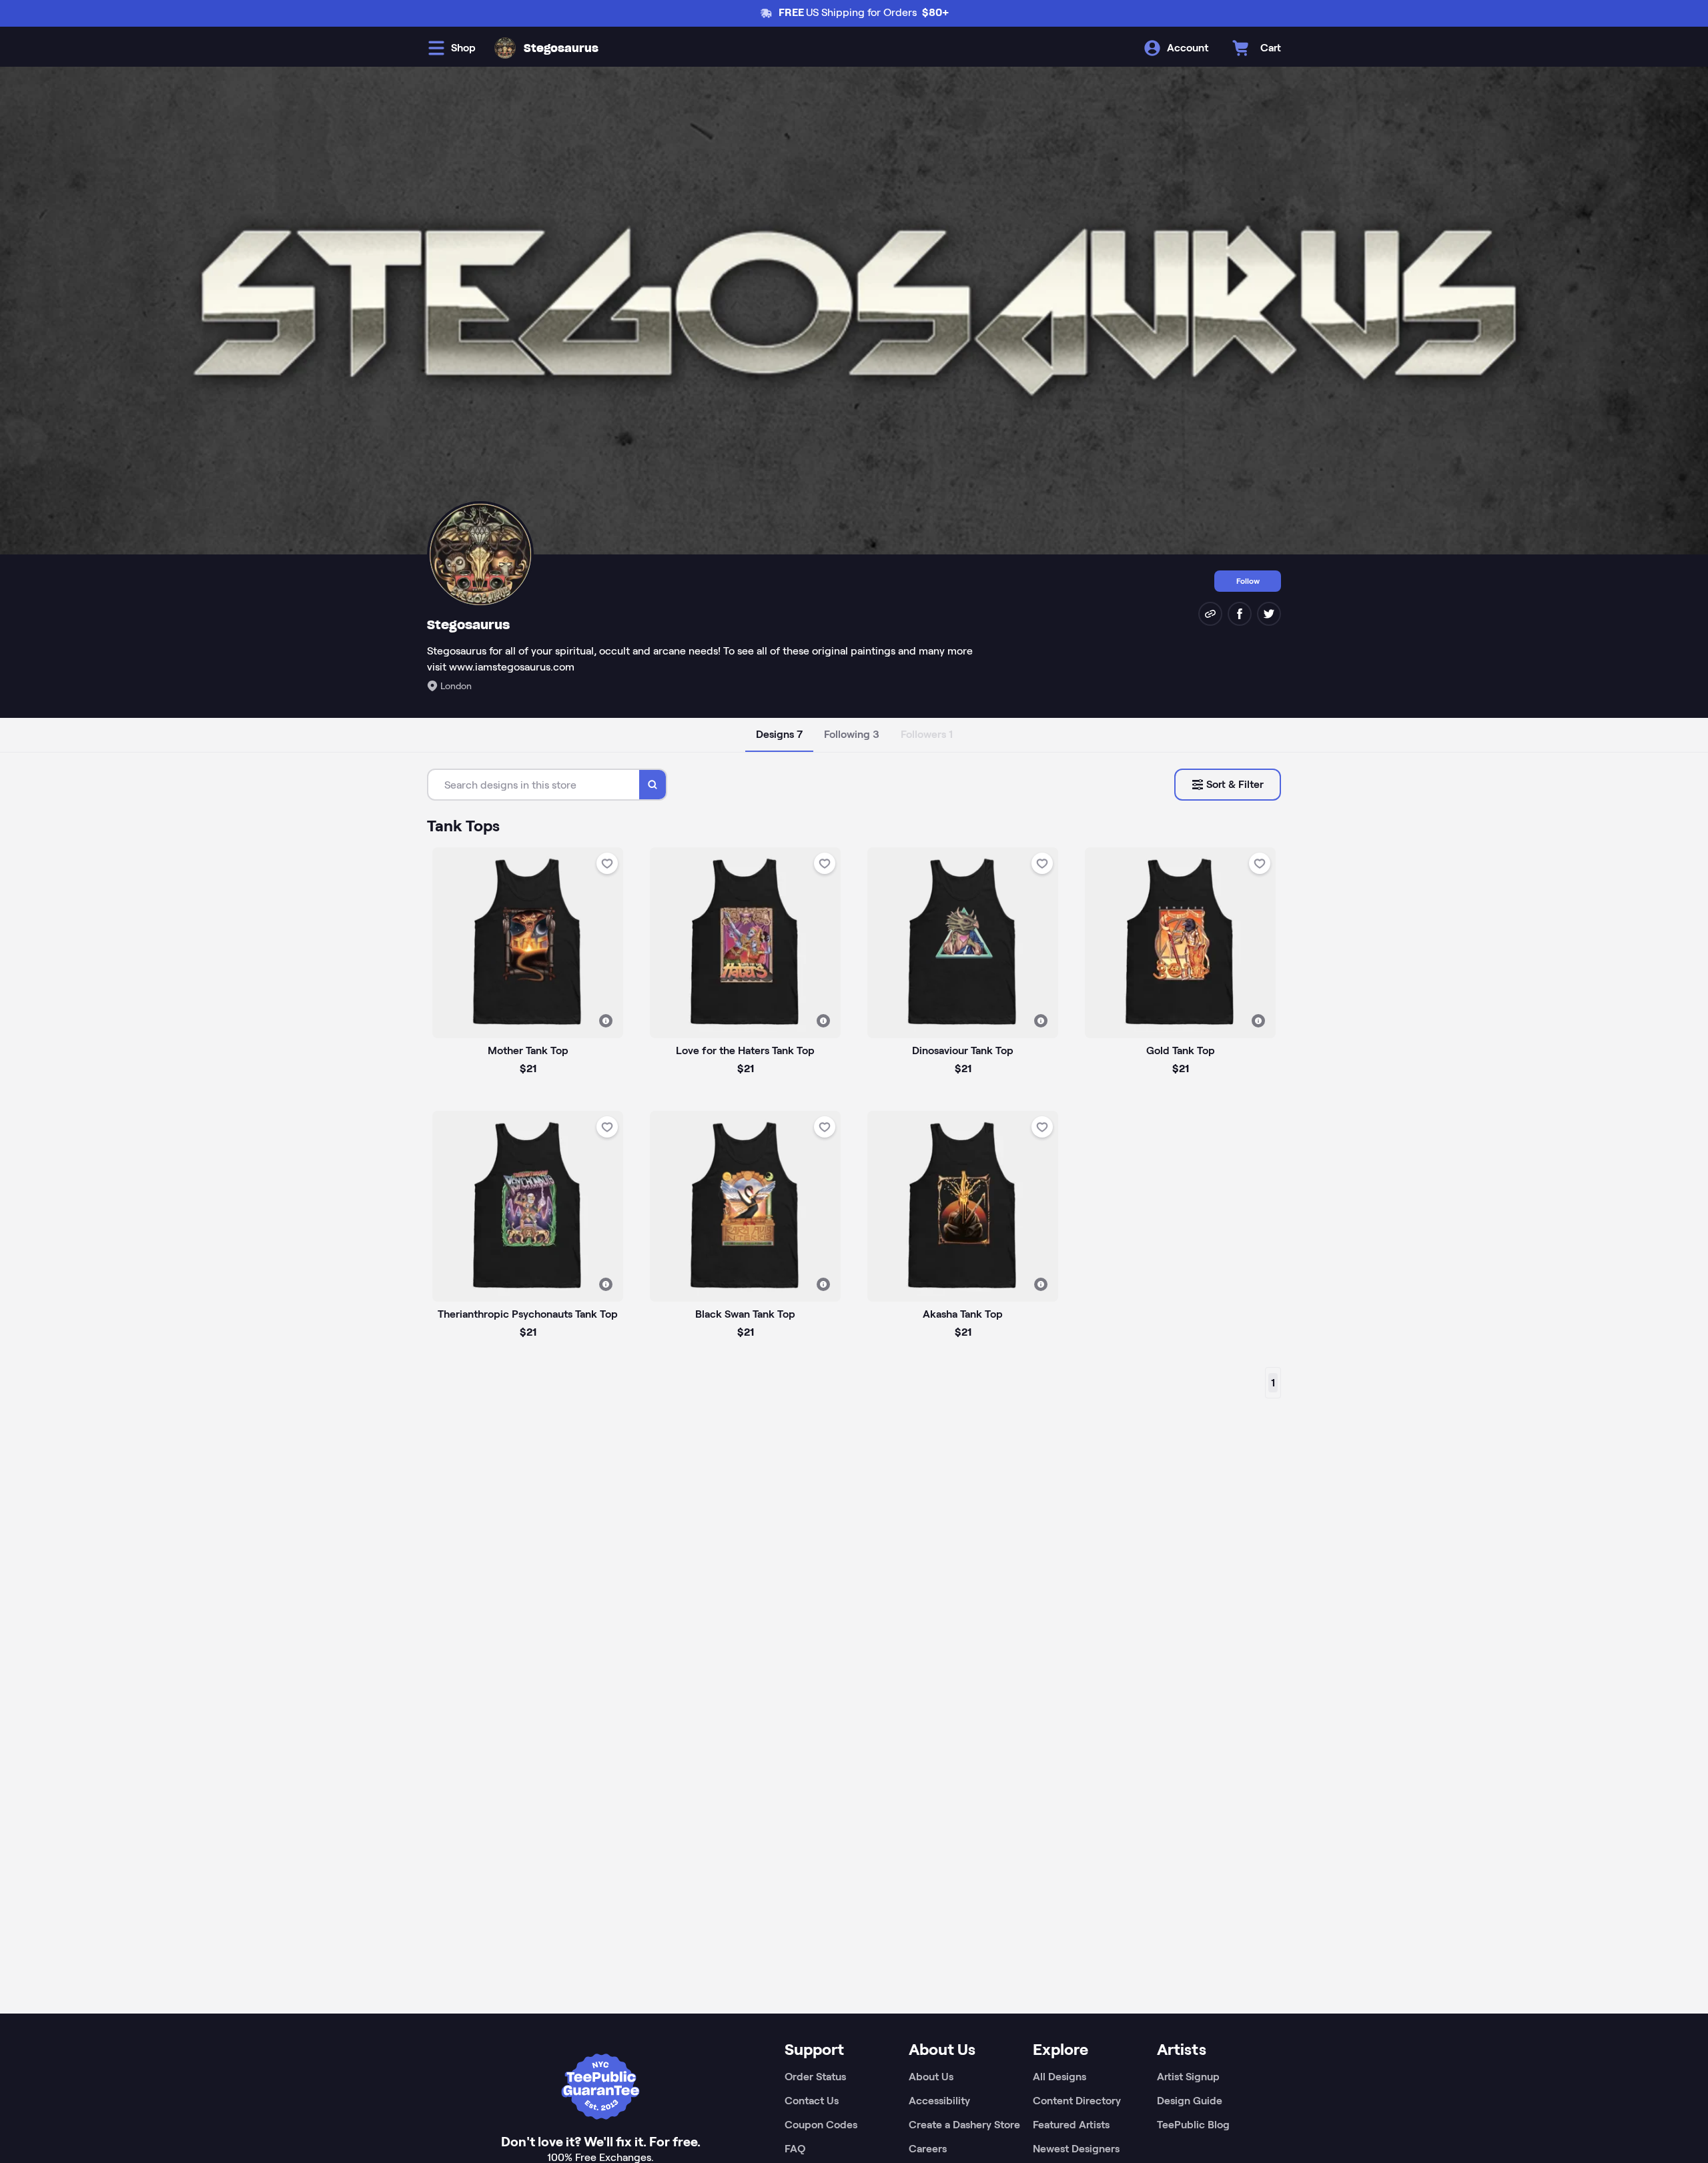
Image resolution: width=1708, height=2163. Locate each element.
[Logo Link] (505, 48)
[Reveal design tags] (606, 1021)
